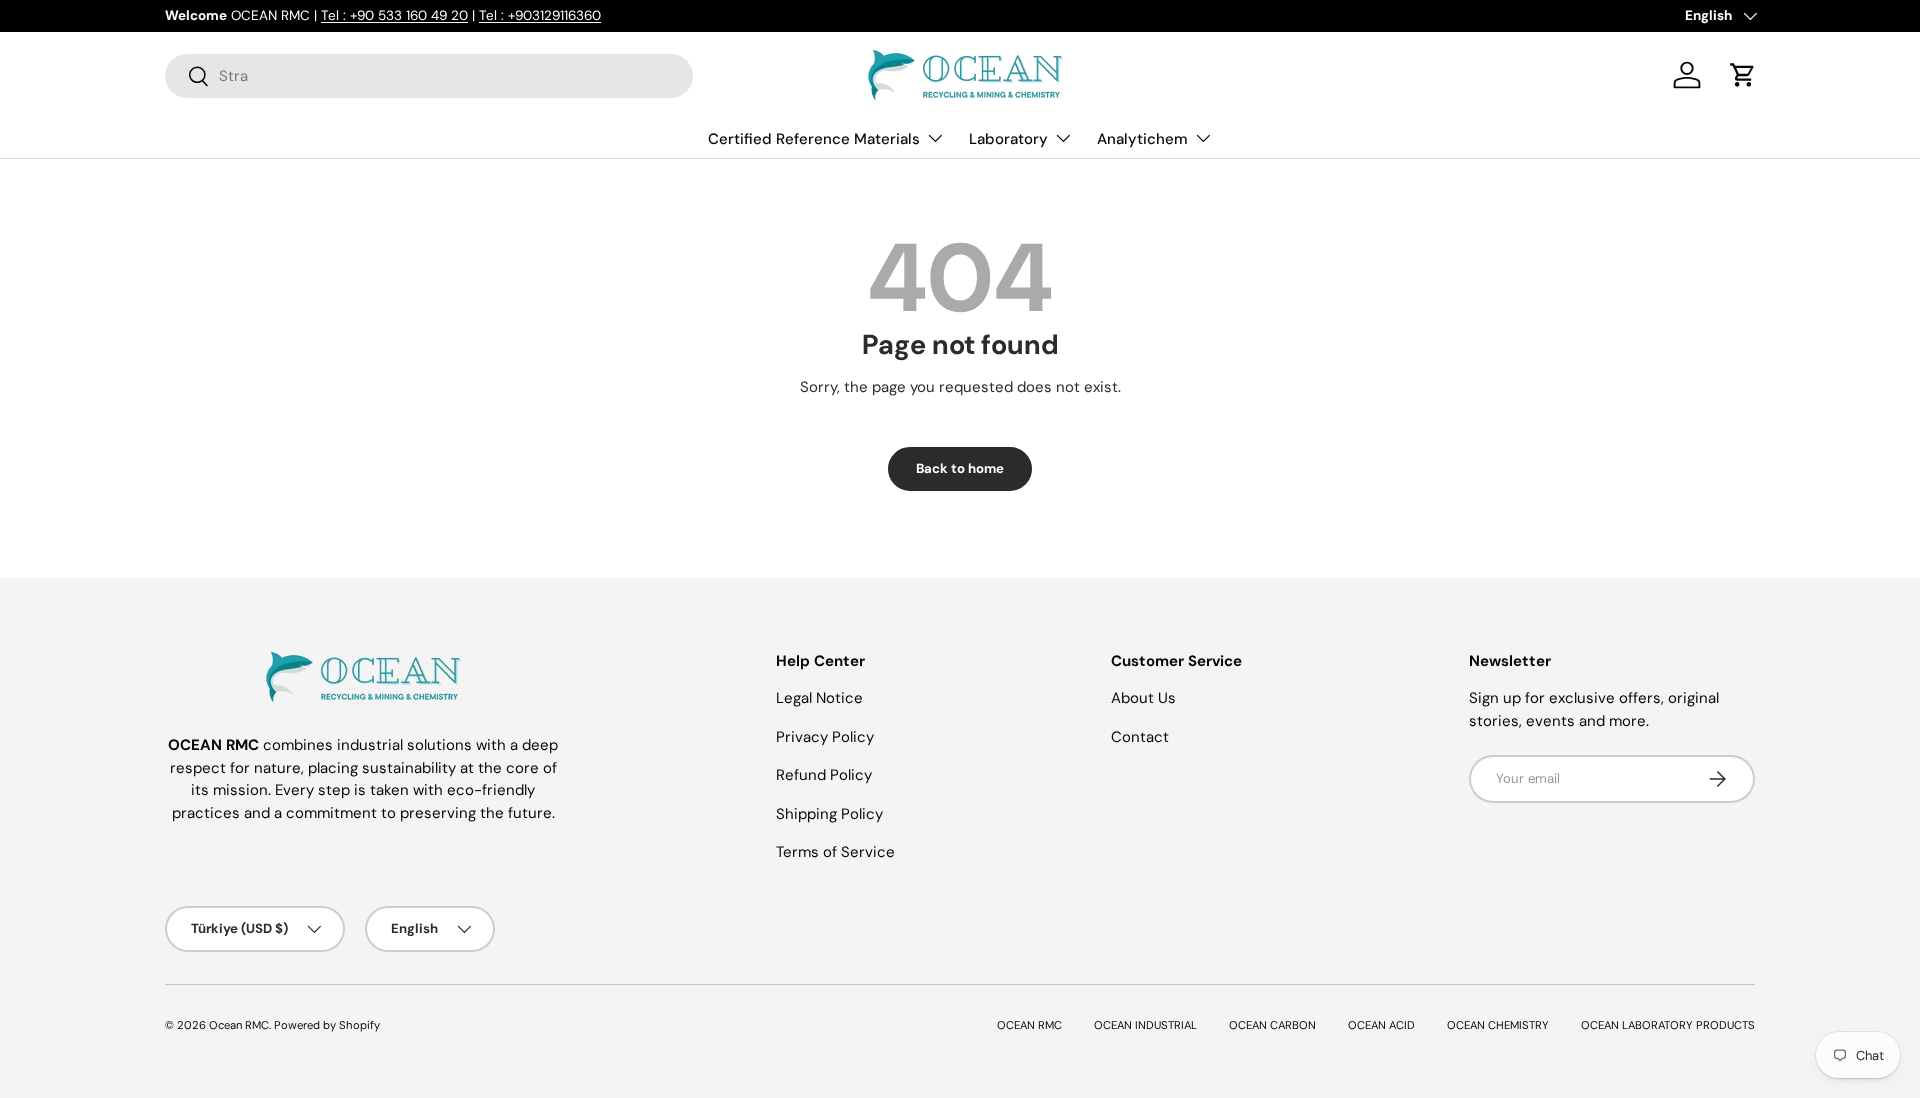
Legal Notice (819, 698)
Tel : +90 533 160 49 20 (394, 15)
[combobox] (429, 76)
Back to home (960, 468)
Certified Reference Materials (814, 139)
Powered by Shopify (327, 1025)
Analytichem (1142, 139)
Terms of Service (835, 852)
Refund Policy (824, 775)
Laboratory (1008, 139)
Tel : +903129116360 (540, 15)
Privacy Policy (825, 737)
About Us (1143, 698)
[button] (1743, 75)
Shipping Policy (829, 814)
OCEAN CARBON (1272, 1025)
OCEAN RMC (1029, 1025)
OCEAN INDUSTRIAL (1145, 1025)
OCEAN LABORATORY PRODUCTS (1668, 1025)
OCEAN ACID (1381, 1025)
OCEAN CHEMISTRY (1498, 1025)
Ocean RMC (239, 1025)
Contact (1140, 737)
